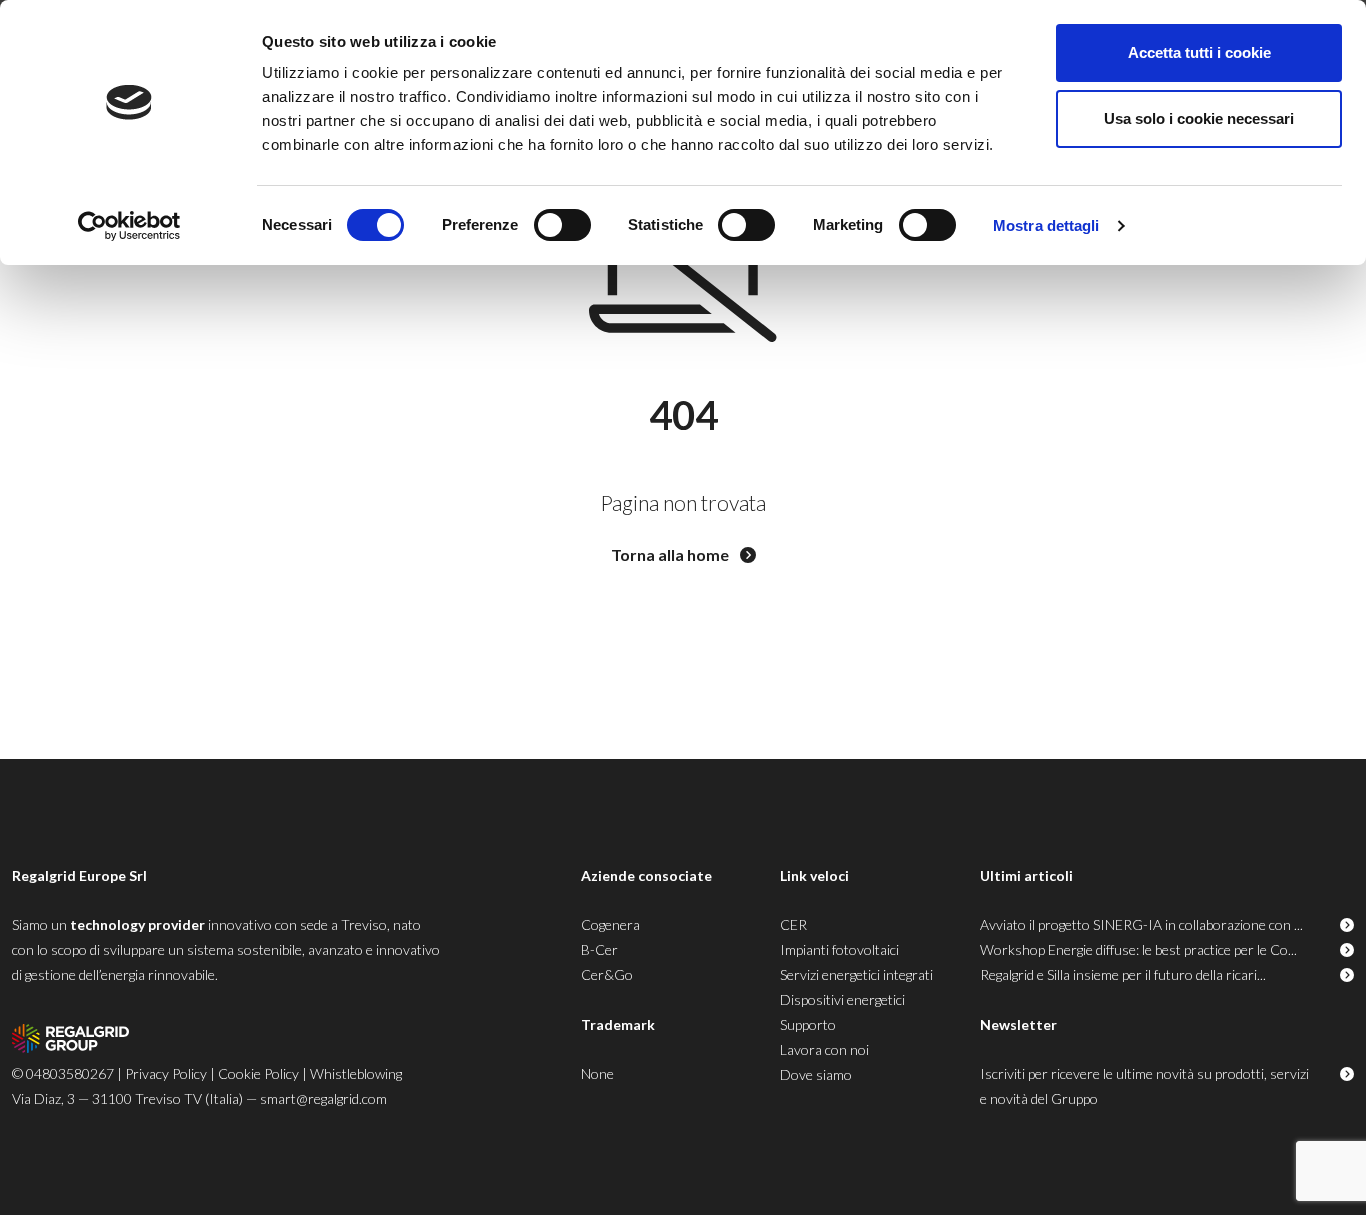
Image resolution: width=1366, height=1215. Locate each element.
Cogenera (610, 924)
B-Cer (599, 949)
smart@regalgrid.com (323, 1098)
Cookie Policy (258, 1073)
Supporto (808, 1024)
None (597, 1073)
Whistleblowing (356, 1073)
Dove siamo (816, 1074)
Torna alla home (671, 554)
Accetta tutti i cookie (1199, 52)
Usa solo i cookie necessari (1199, 118)
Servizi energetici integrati (856, 974)
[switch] (562, 225)
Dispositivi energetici (842, 999)
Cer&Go (607, 974)
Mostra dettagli (1046, 225)
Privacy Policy (166, 1073)
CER (793, 924)
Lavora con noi (824, 1049)
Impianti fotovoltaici (839, 949)
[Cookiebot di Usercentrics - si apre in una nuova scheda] (129, 226)
